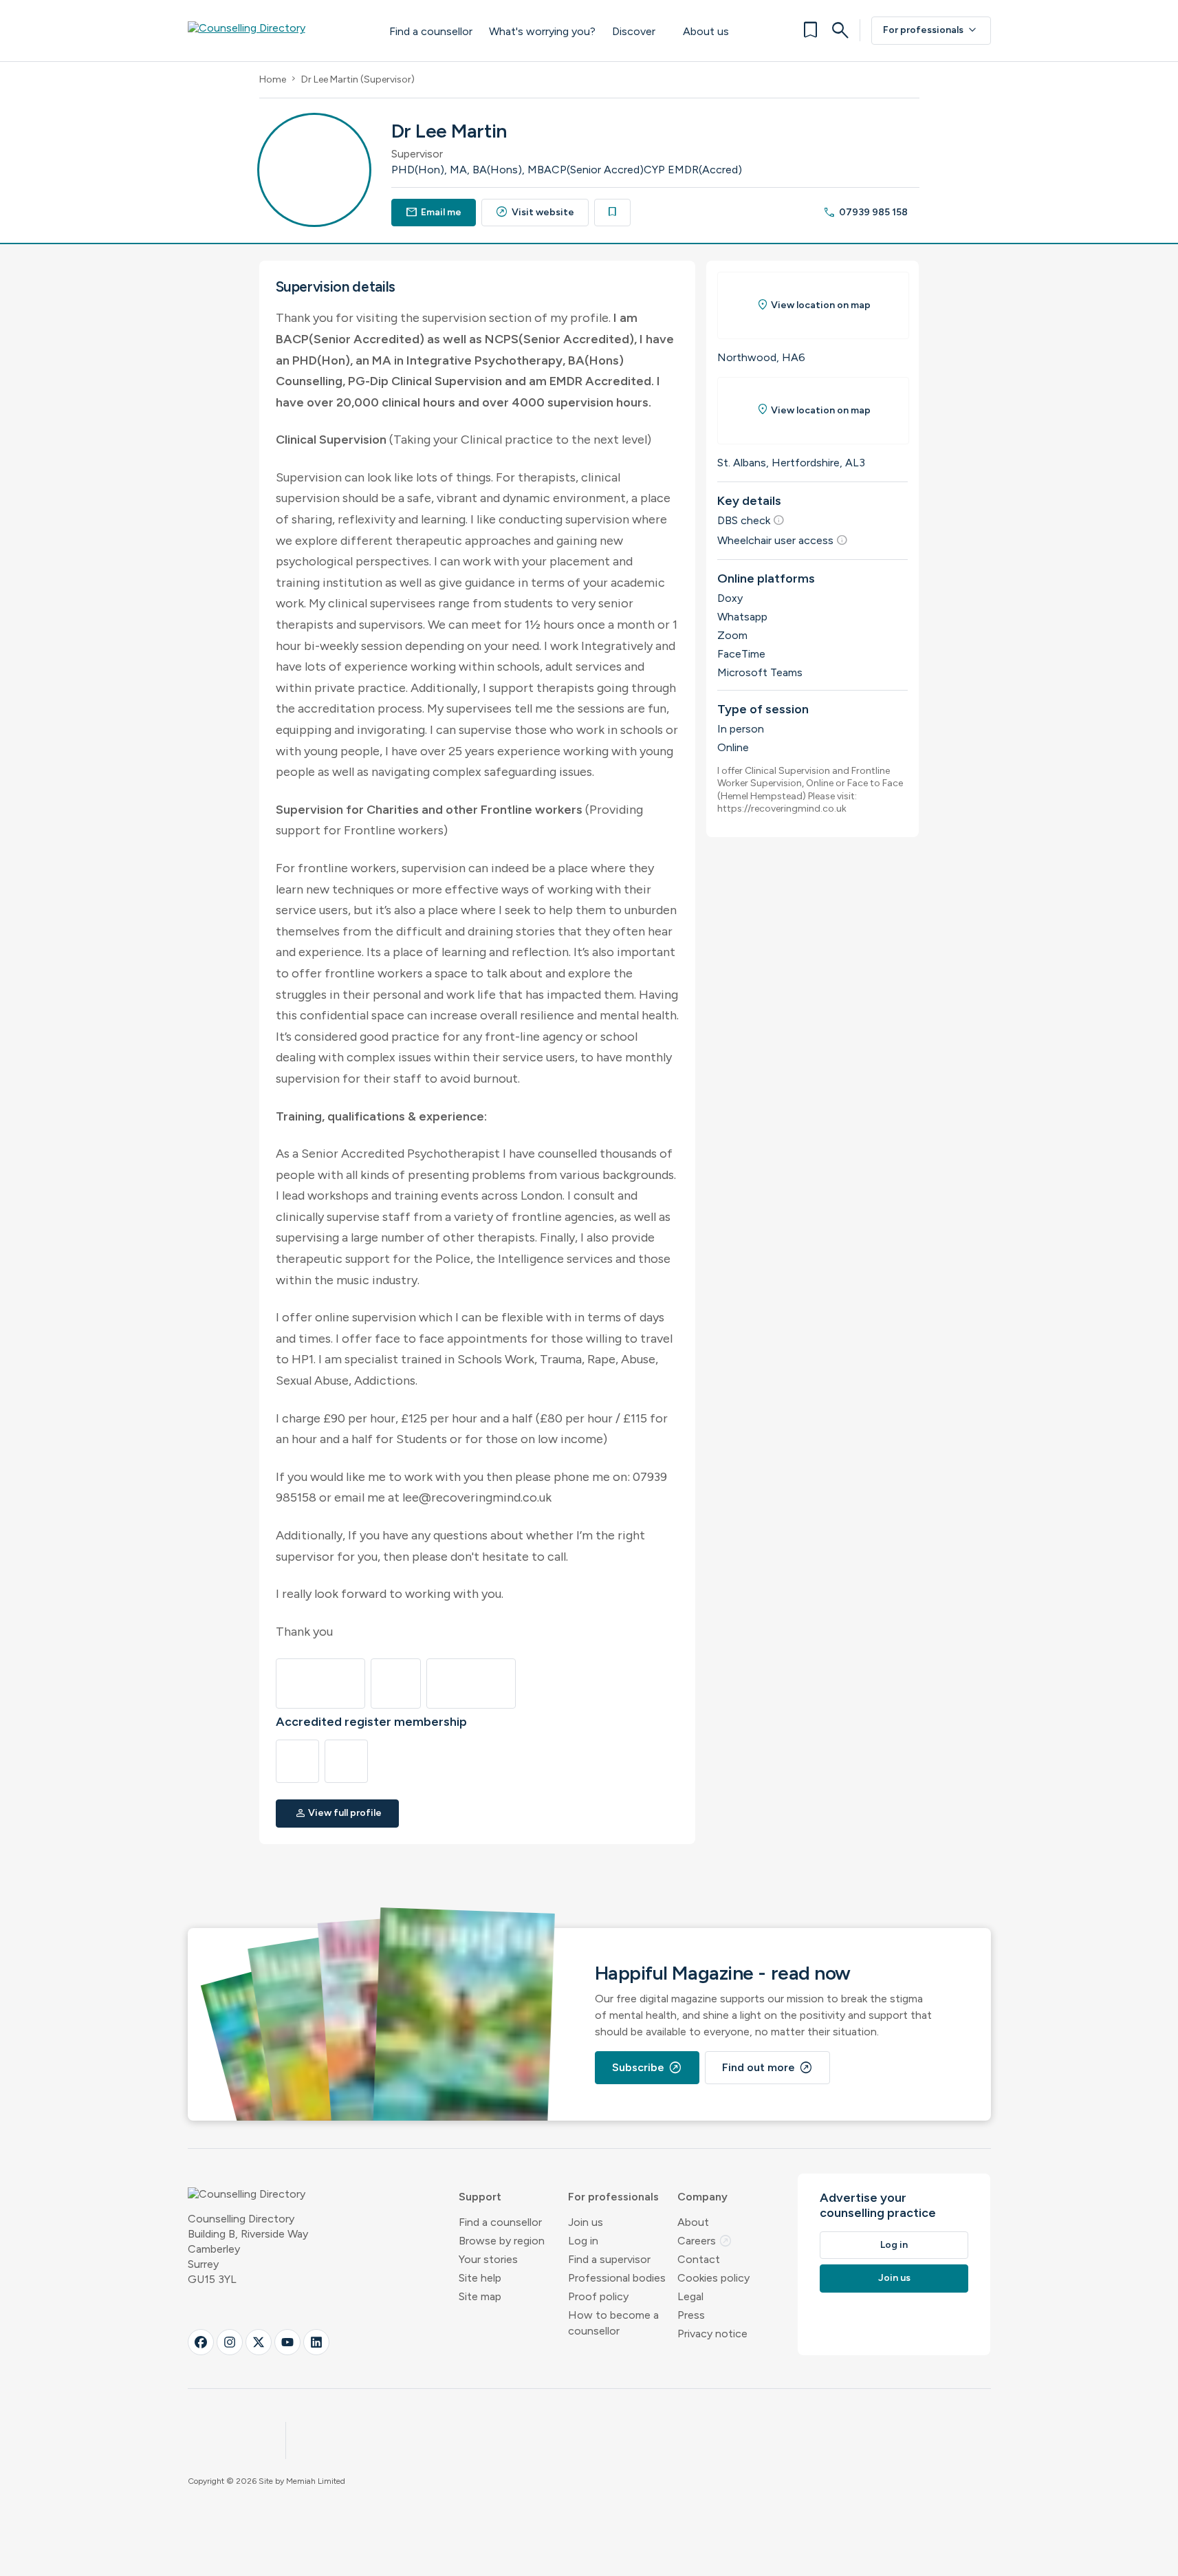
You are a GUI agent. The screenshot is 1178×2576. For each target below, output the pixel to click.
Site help (480, 2278)
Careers (705, 2241)
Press (691, 2315)
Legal (690, 2296)
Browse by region (502, 2241)
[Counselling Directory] (275, 30)
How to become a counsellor (613, 2323)
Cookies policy (713, 2278)
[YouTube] (287, 2342)
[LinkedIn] (316, 2342)
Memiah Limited (316, 2481)
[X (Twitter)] (259, 2342)
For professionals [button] (613, 2197)
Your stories (488, 2259)
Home (273, 79)
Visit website (535, 212)
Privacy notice (712, 2334)
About (693, 2222)
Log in (583, 2241)
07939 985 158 (865, 212)
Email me (434, 212)
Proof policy (598, 2296)
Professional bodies (617, 2278)
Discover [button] (634, 31)
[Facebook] (201, 2342)
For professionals (931, 30)
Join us (586, 2222)
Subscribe (647, 2068)
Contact (699, 2259)
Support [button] (480, 2197)
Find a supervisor (609, 2259)
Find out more (767, 2068)
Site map (480, 2296)
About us (706, 31)
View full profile (338, 1813)
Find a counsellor (431, 31)
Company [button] (702, 2197)
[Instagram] (230, 2342)
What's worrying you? (542, 31)
